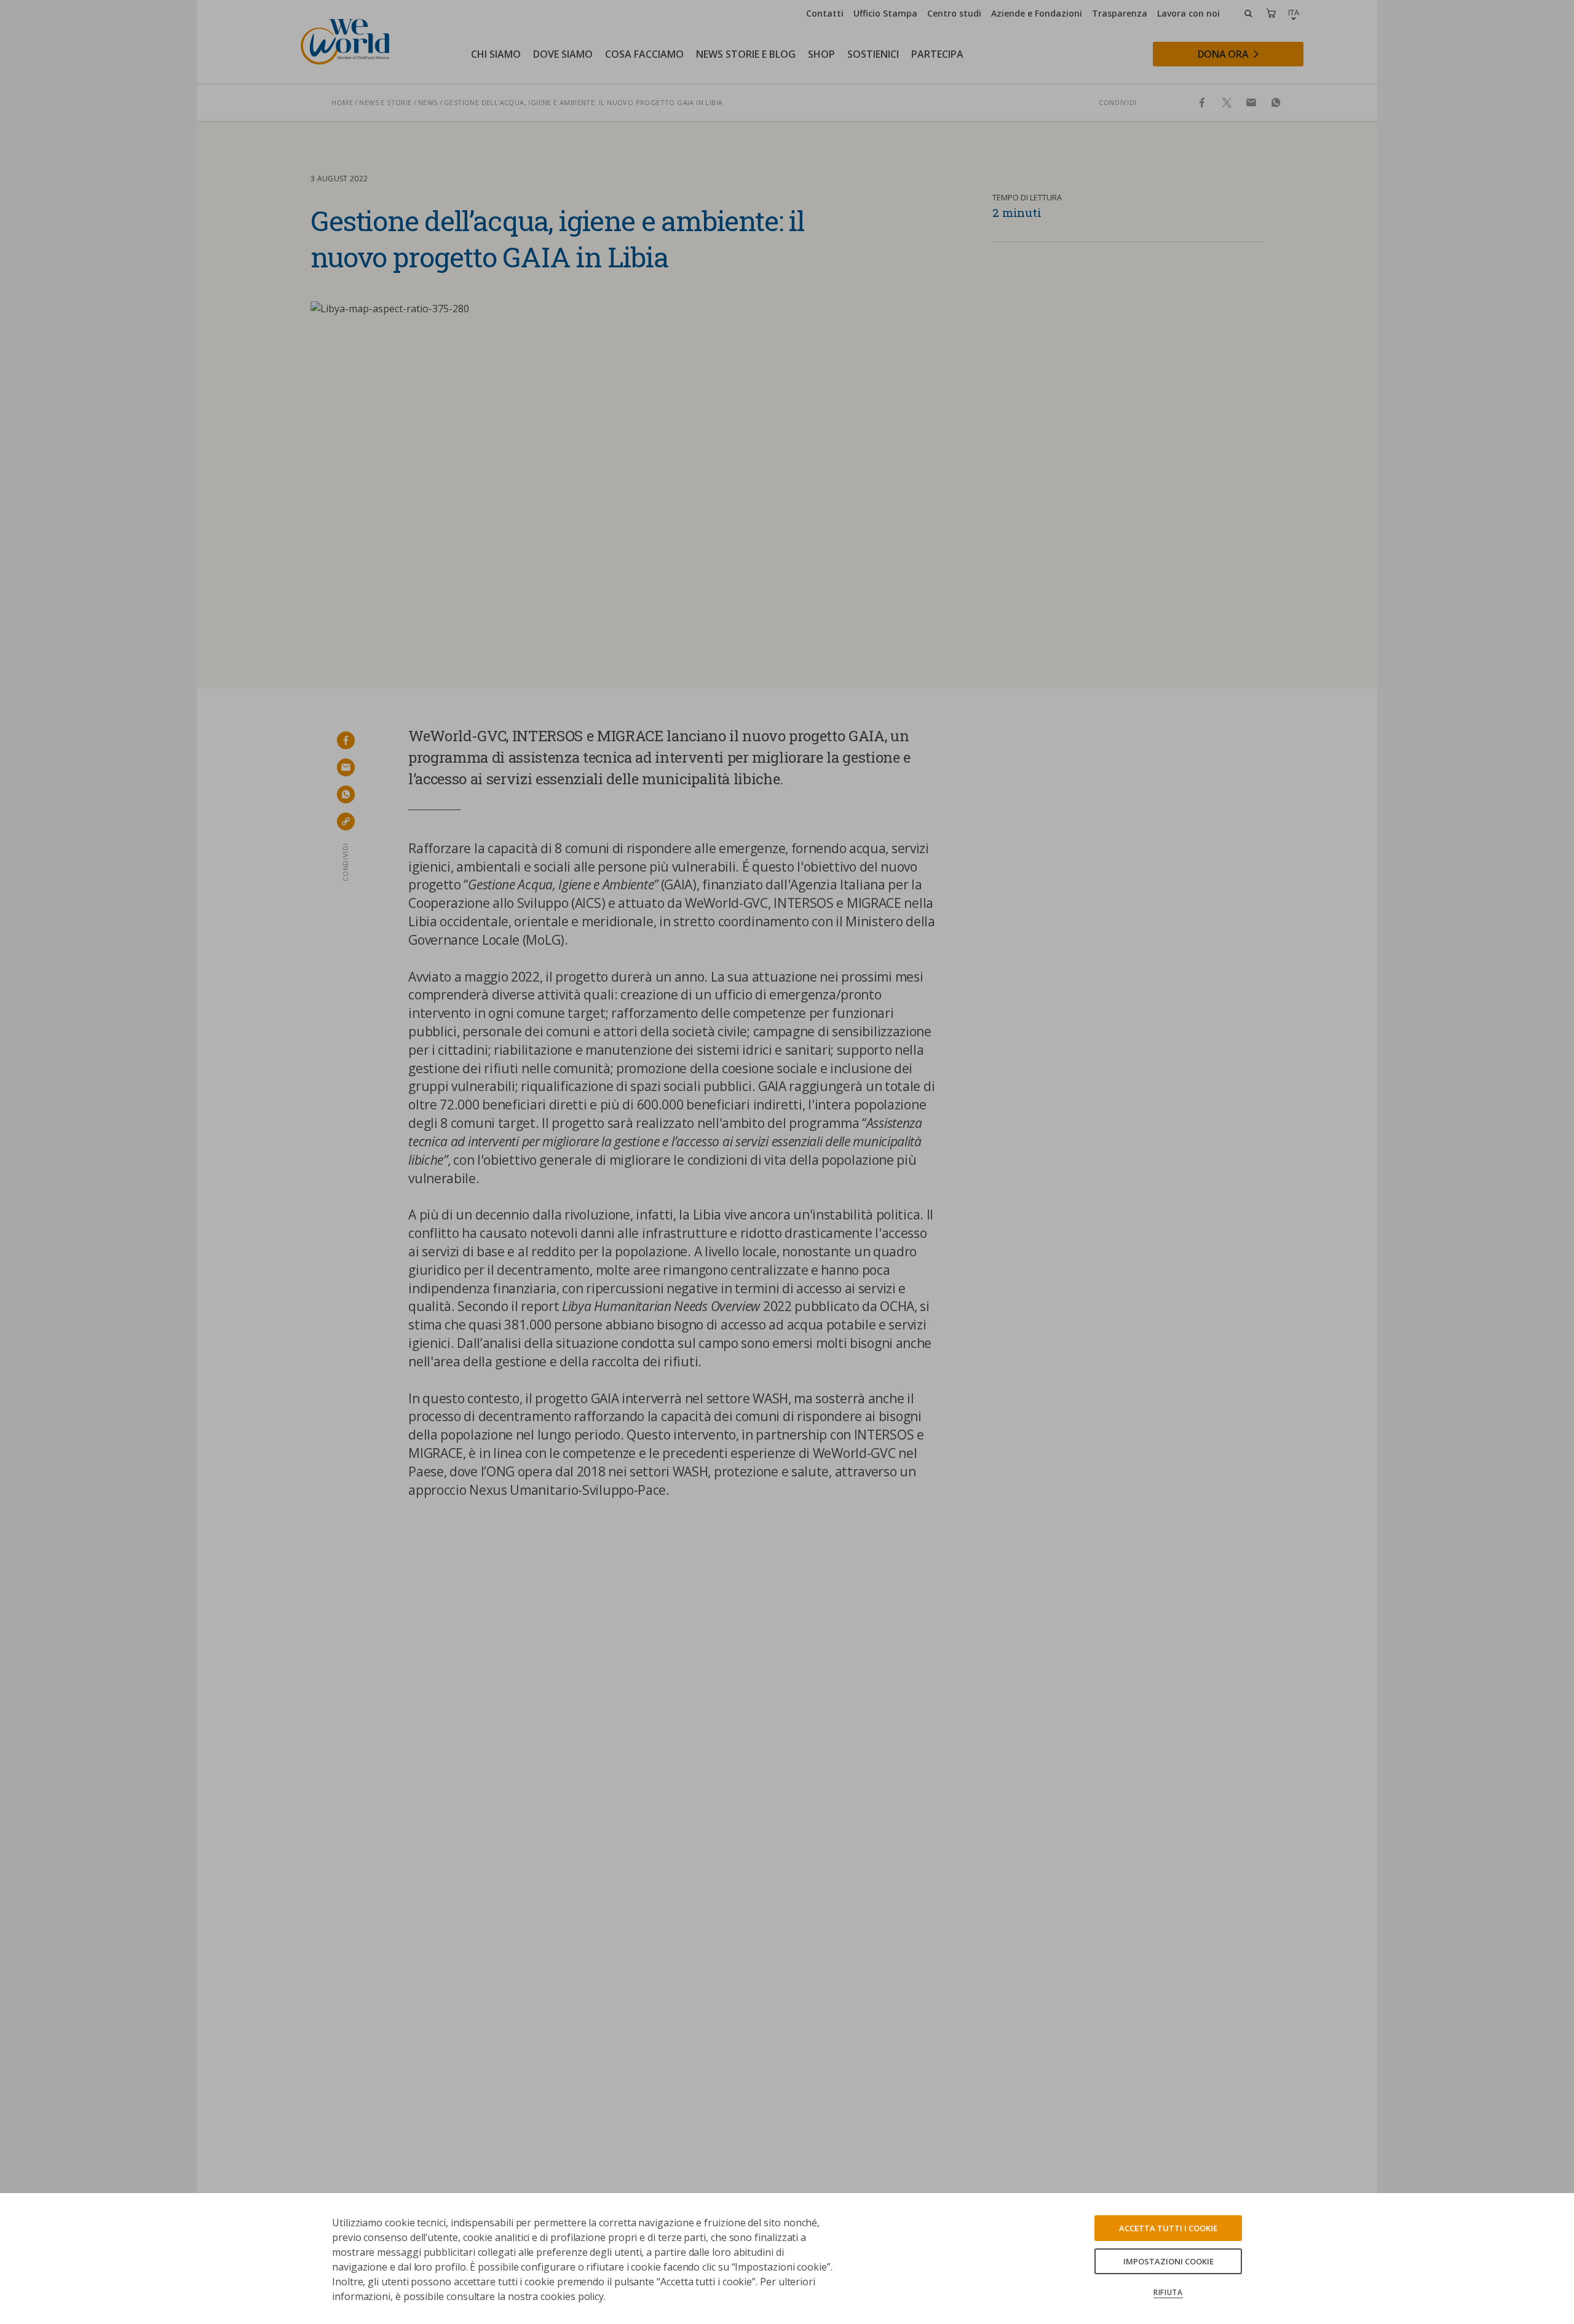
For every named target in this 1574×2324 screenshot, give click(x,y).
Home (342, 102)
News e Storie (385, 102)
